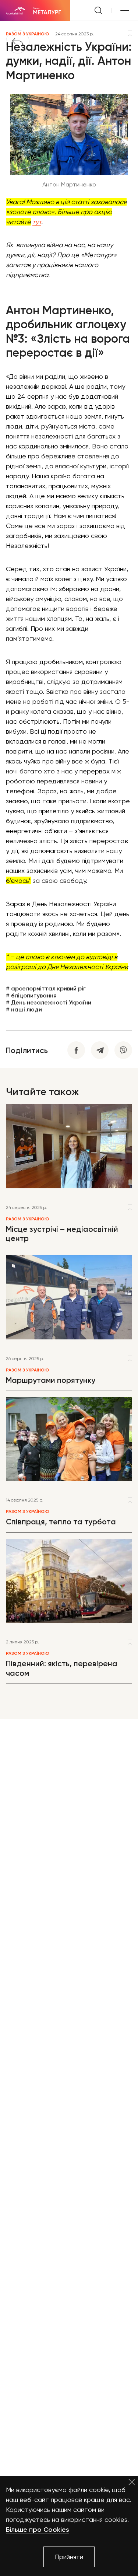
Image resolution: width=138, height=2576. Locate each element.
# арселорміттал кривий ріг (46, 988)
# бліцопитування (31, 995)
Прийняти (69, 2557)
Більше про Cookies (38, 2530)
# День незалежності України (49, 1002)
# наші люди (24, 1009)
